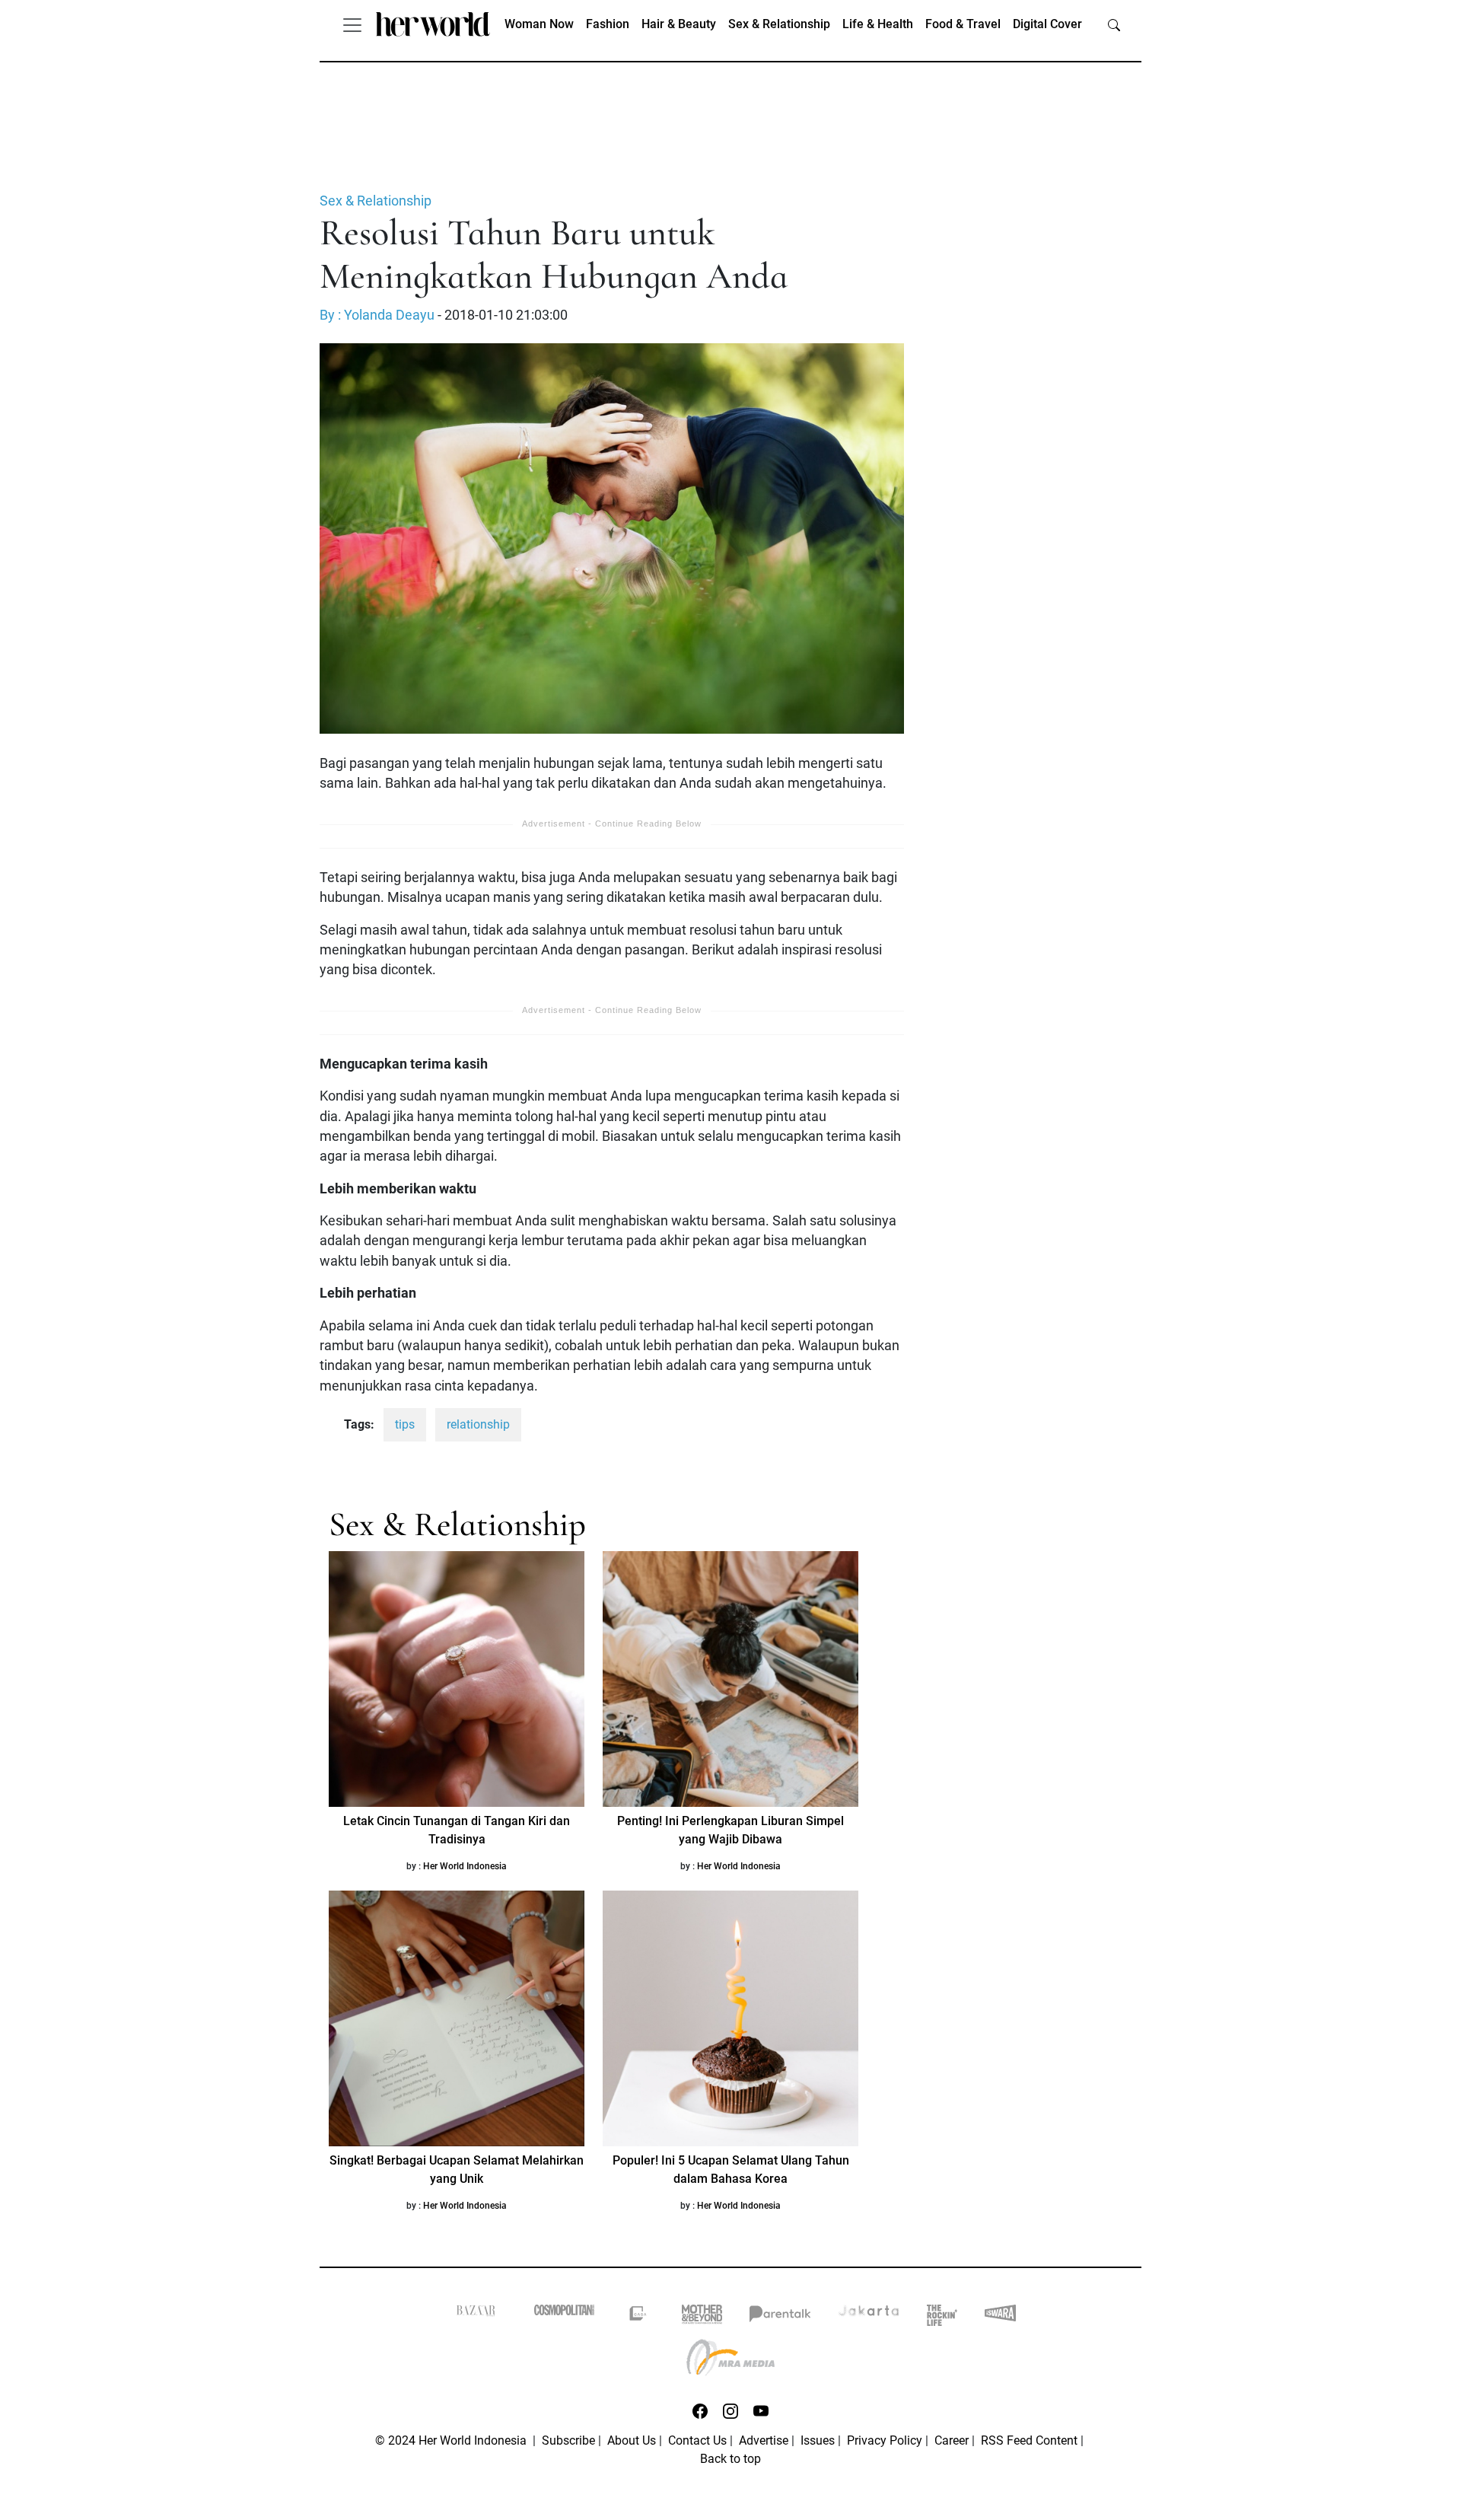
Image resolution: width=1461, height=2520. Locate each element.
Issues (818, 2440)
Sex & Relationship (779, 24)
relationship (478, 1424)
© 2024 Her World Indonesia (452, 2440)
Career (952, 2440)
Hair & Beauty (679, 24)
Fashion (608, 24)
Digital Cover (1047, 24)
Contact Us (697, 2440)
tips (405, 1424)
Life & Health (878, 24)
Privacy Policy (885, 2440)
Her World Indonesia (465, 1866)
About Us (632, 2440)
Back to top (730, 2459)
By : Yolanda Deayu (377, 315)
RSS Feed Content (1029, 2440)
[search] (1114, 24)
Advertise (764, 2440)
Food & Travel (963, 24)
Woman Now (539, 24)
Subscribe (568, 2440)
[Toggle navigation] (352, 24)
